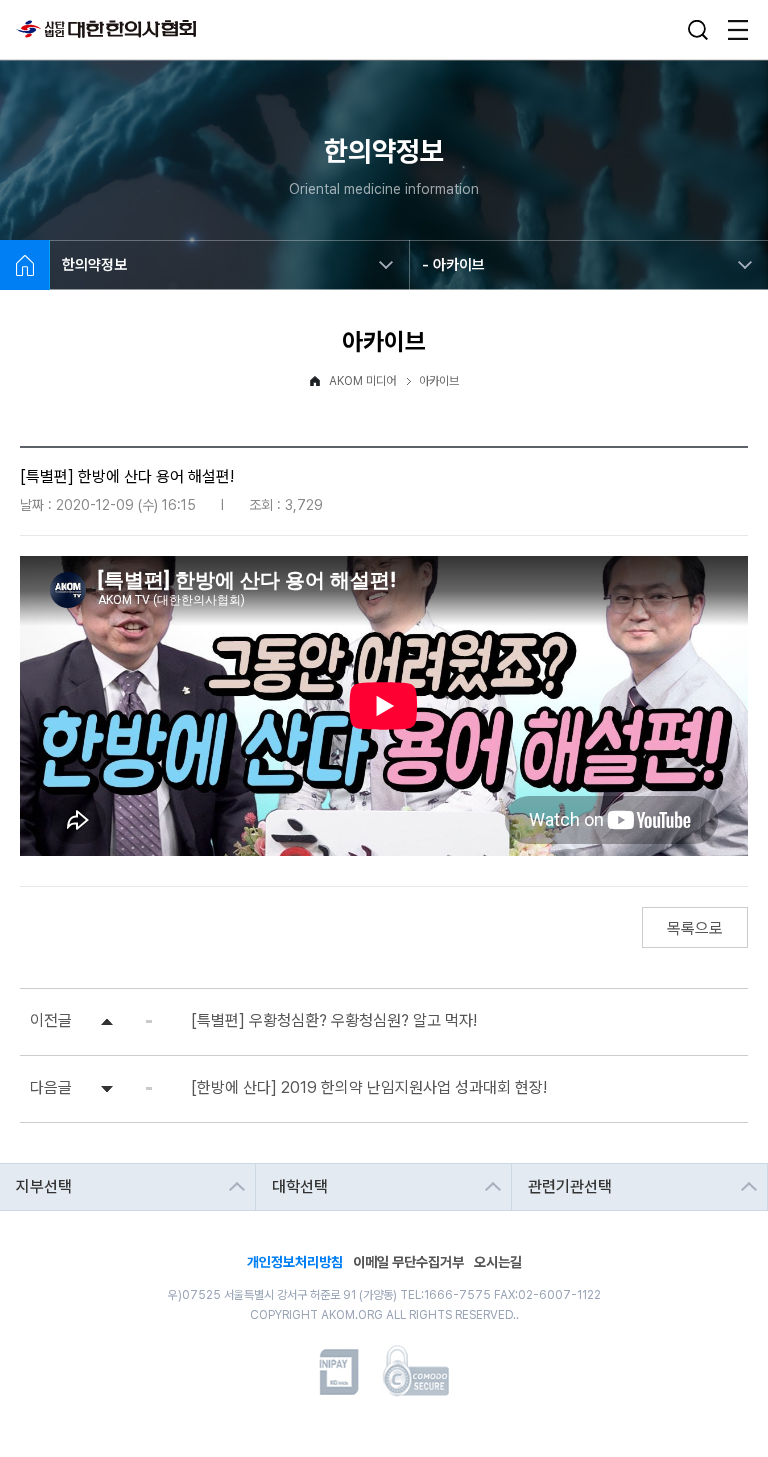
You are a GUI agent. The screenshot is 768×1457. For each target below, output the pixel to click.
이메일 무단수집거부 (408, 1260)
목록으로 (695, 928)
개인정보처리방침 (295, 1260)
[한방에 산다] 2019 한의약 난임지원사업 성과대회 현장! (369, 1087)
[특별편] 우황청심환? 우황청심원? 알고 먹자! (334, 1020)
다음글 (51, 1087)
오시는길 (498, 1260)
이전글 (51, 1020)
